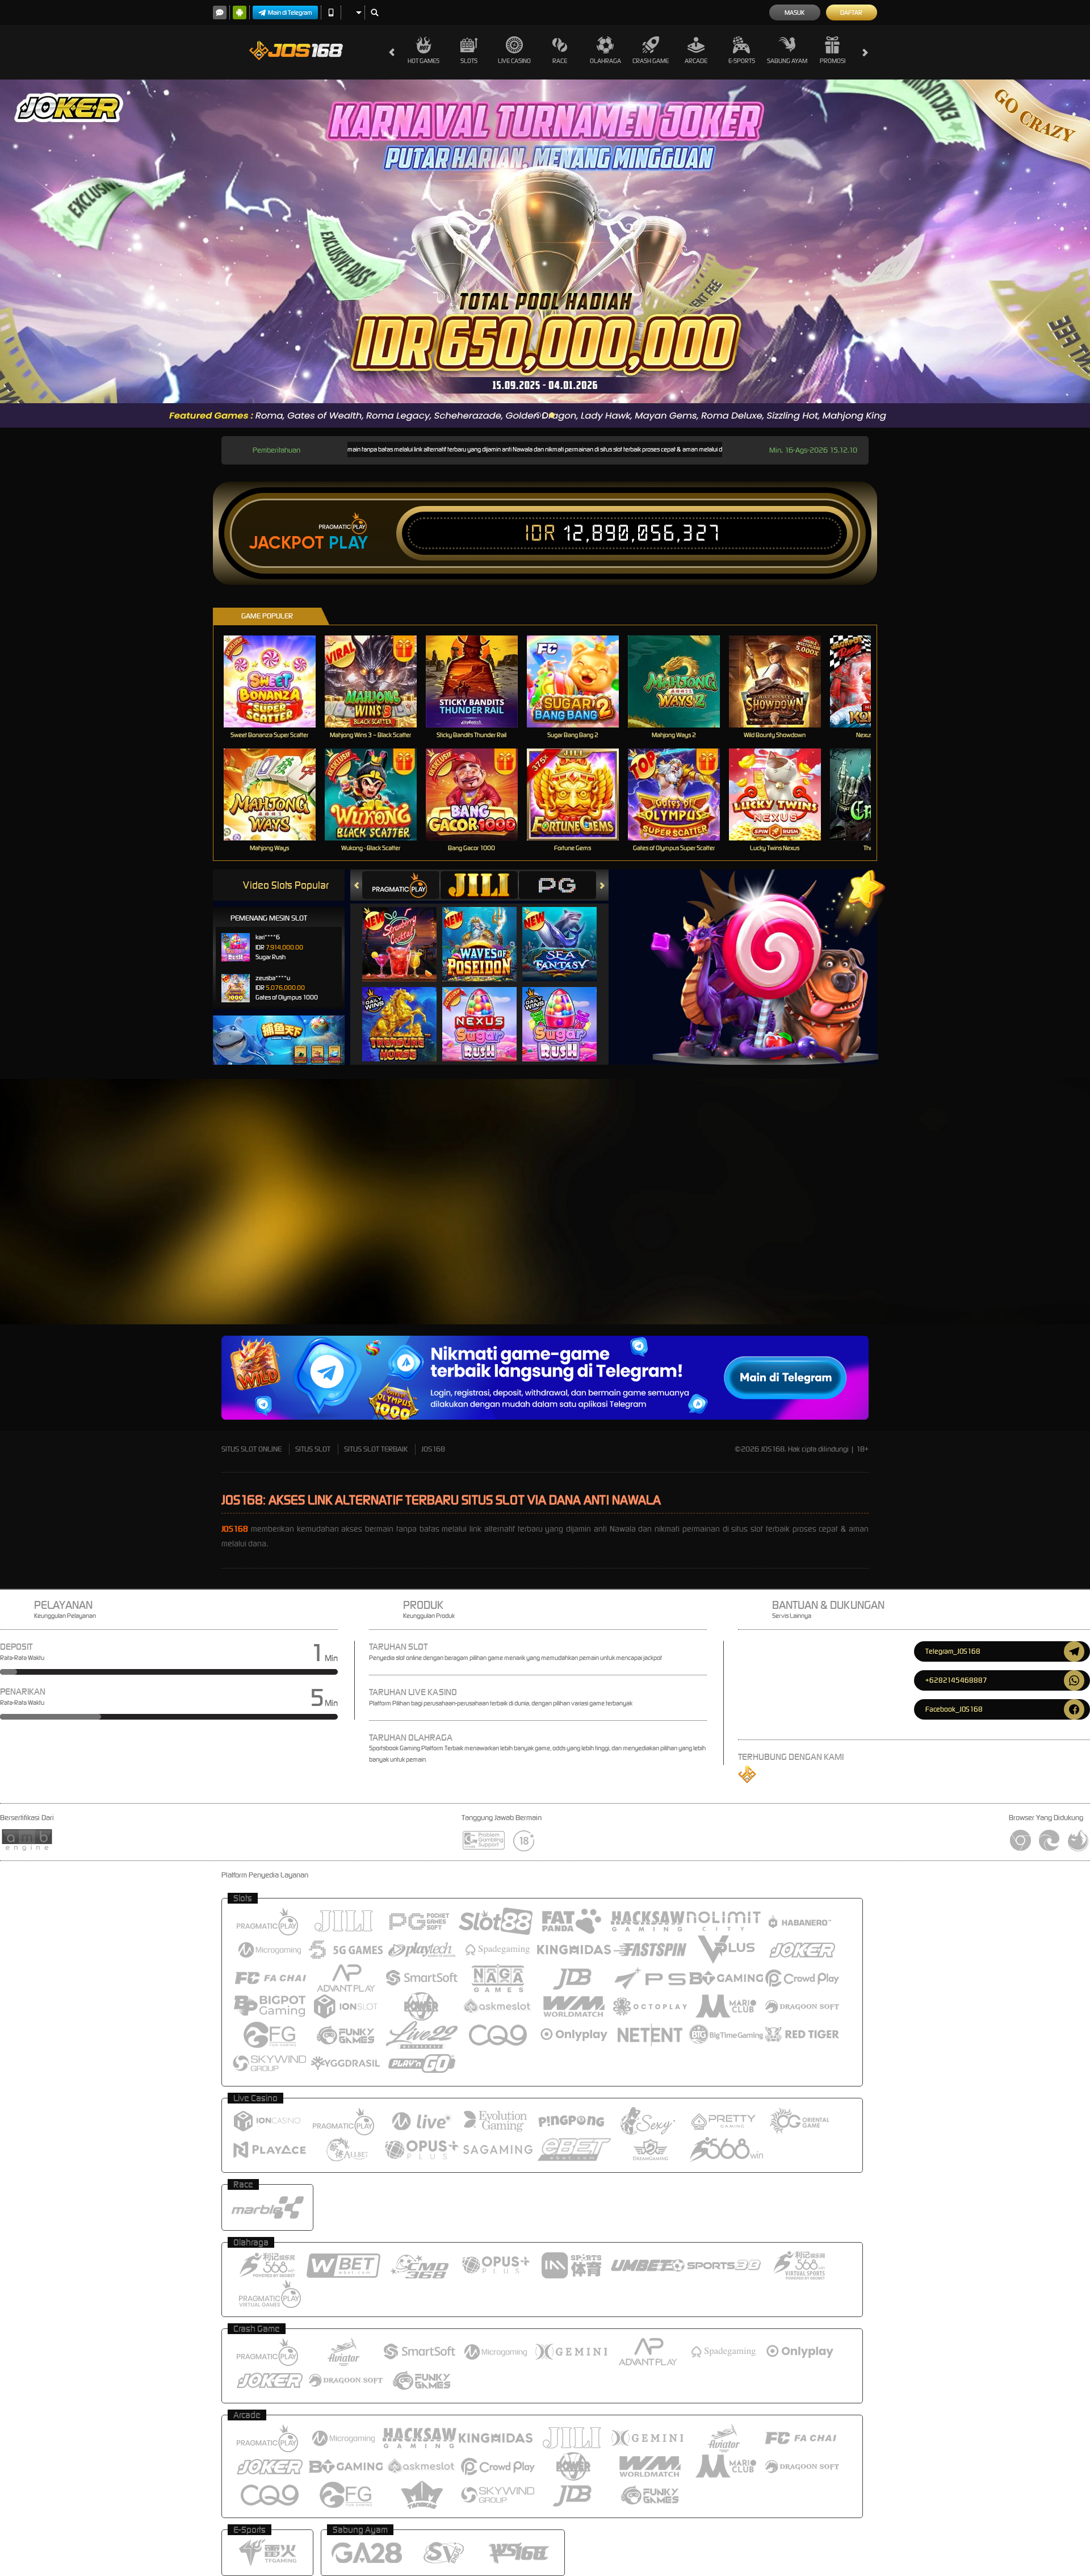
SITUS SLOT (313, 1449)
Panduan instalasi (939, 1264)
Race (560, 61)
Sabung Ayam (787, 61)
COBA (406, 933)
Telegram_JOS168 (953, 1651)
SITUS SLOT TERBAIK (376, 1449)
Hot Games (424, 61)
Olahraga (605, 61)
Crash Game (651, 61)
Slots (469, 61)
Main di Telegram (290, 12)
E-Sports (742, 61)
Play (348, 543)
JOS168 (433, 1449)
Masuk (795, 12)
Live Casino (514, 61)
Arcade (696, 61)
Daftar (851, 12)
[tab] (401, 885)
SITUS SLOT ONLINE (251, 1449)
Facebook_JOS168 (954, 1709)
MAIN (277, 681)
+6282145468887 (956, 1680)
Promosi (833, 61)
